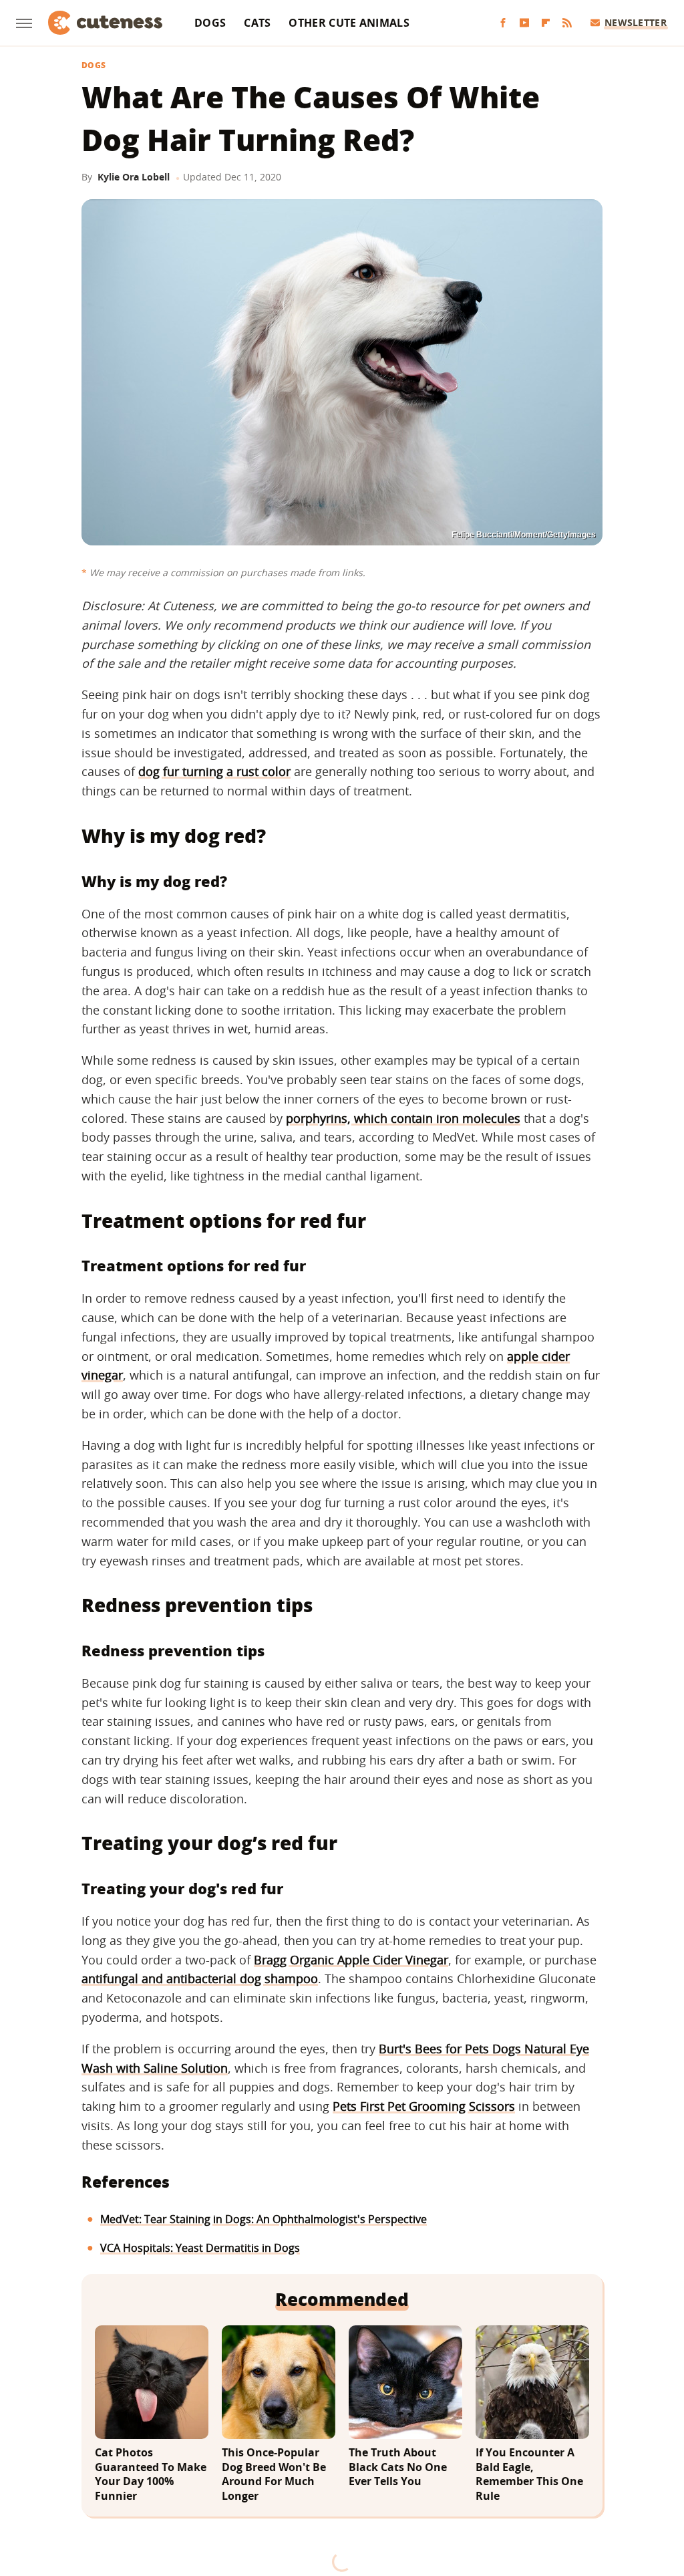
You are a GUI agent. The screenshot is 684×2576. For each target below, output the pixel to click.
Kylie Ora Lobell (134, 177)
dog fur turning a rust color (214, 771)
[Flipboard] (546, 23)
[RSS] (567, 23)
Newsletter (636, 22)
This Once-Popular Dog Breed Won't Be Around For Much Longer (274, 2474)
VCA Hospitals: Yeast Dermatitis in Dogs (200, 2248)
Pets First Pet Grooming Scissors (424, 2106)
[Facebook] (503, 23)
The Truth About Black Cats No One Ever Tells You (398, 2467)
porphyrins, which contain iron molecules (403, 1118)
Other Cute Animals (349, 23)
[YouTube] (524, 23)
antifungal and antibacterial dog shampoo (200, 1978)
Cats (257, 23)
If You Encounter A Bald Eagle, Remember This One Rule (529, 2474)
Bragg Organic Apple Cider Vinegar (351, 1960)
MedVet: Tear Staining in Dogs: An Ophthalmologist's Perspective (264, 2219)
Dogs (210, 23)
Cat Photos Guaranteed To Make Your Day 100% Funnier (151, 2474)
